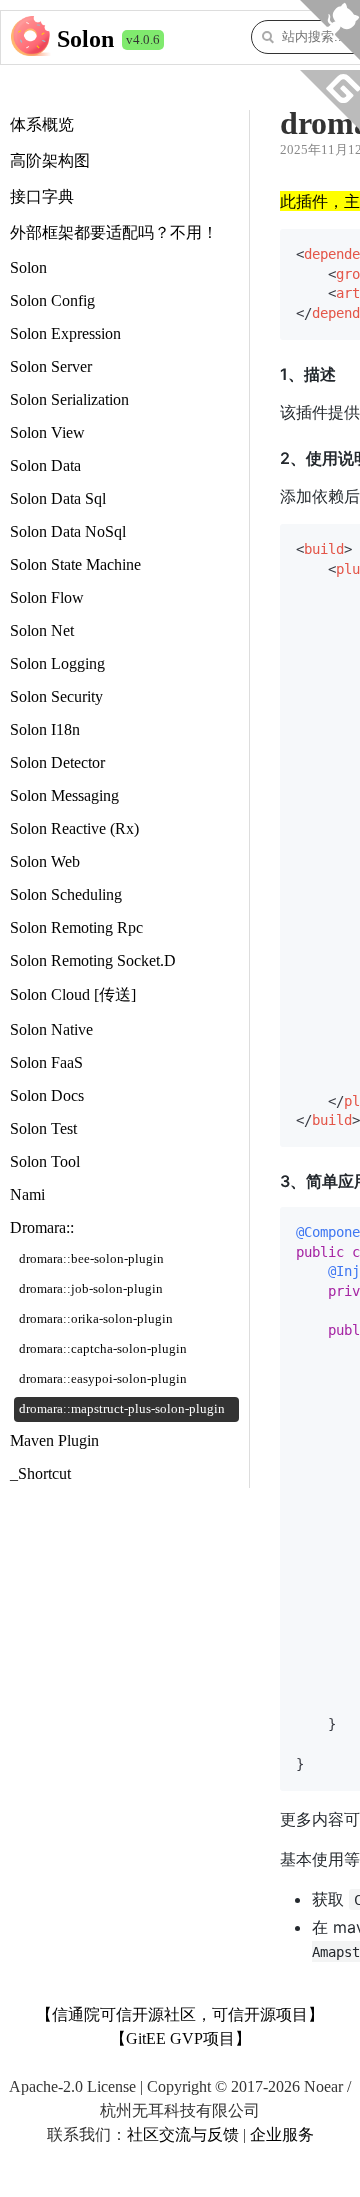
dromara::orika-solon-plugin (96, 1319)
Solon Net (42, 630)
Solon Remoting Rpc (76, 927)
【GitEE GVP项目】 (180, 2038)
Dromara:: (42, 1227)
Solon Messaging (64, 795)
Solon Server (51, 366)
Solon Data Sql (58, 498)
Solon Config (52, 300)
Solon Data (45, 465)
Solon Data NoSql (68, 531)
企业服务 (282, 2134)
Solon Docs (47, 1095)
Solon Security (56, 696)
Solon (85, 39)
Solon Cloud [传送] (73, 994)
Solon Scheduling (66, 894)
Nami (27, 1194)
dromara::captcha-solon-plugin (103, 1349)
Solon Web (45, 861)
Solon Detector (57, 762)
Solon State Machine (75, 564)
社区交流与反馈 (183, 2134)
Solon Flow (47, 597)
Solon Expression (65, 333)
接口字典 (42, 196)
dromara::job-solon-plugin (91, 1289)
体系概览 (42, 124)
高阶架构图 (50, 160)
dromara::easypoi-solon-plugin (103, 1379)
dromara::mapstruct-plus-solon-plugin (122, 1409)
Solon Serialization (69, 399)
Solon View (47, 432)
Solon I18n (45, 729)
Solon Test (43, 1128)
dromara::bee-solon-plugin (91, 1259)
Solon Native (51, 1029)
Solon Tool (45, 1161)
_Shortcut (40, 1473)
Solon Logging (57, 663)
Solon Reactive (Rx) (74, 828)
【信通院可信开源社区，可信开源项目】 (180, 2014)
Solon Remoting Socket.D (93, 960)
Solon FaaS (46, 1062)
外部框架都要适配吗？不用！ (114, 232)
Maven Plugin (54, 1440)
